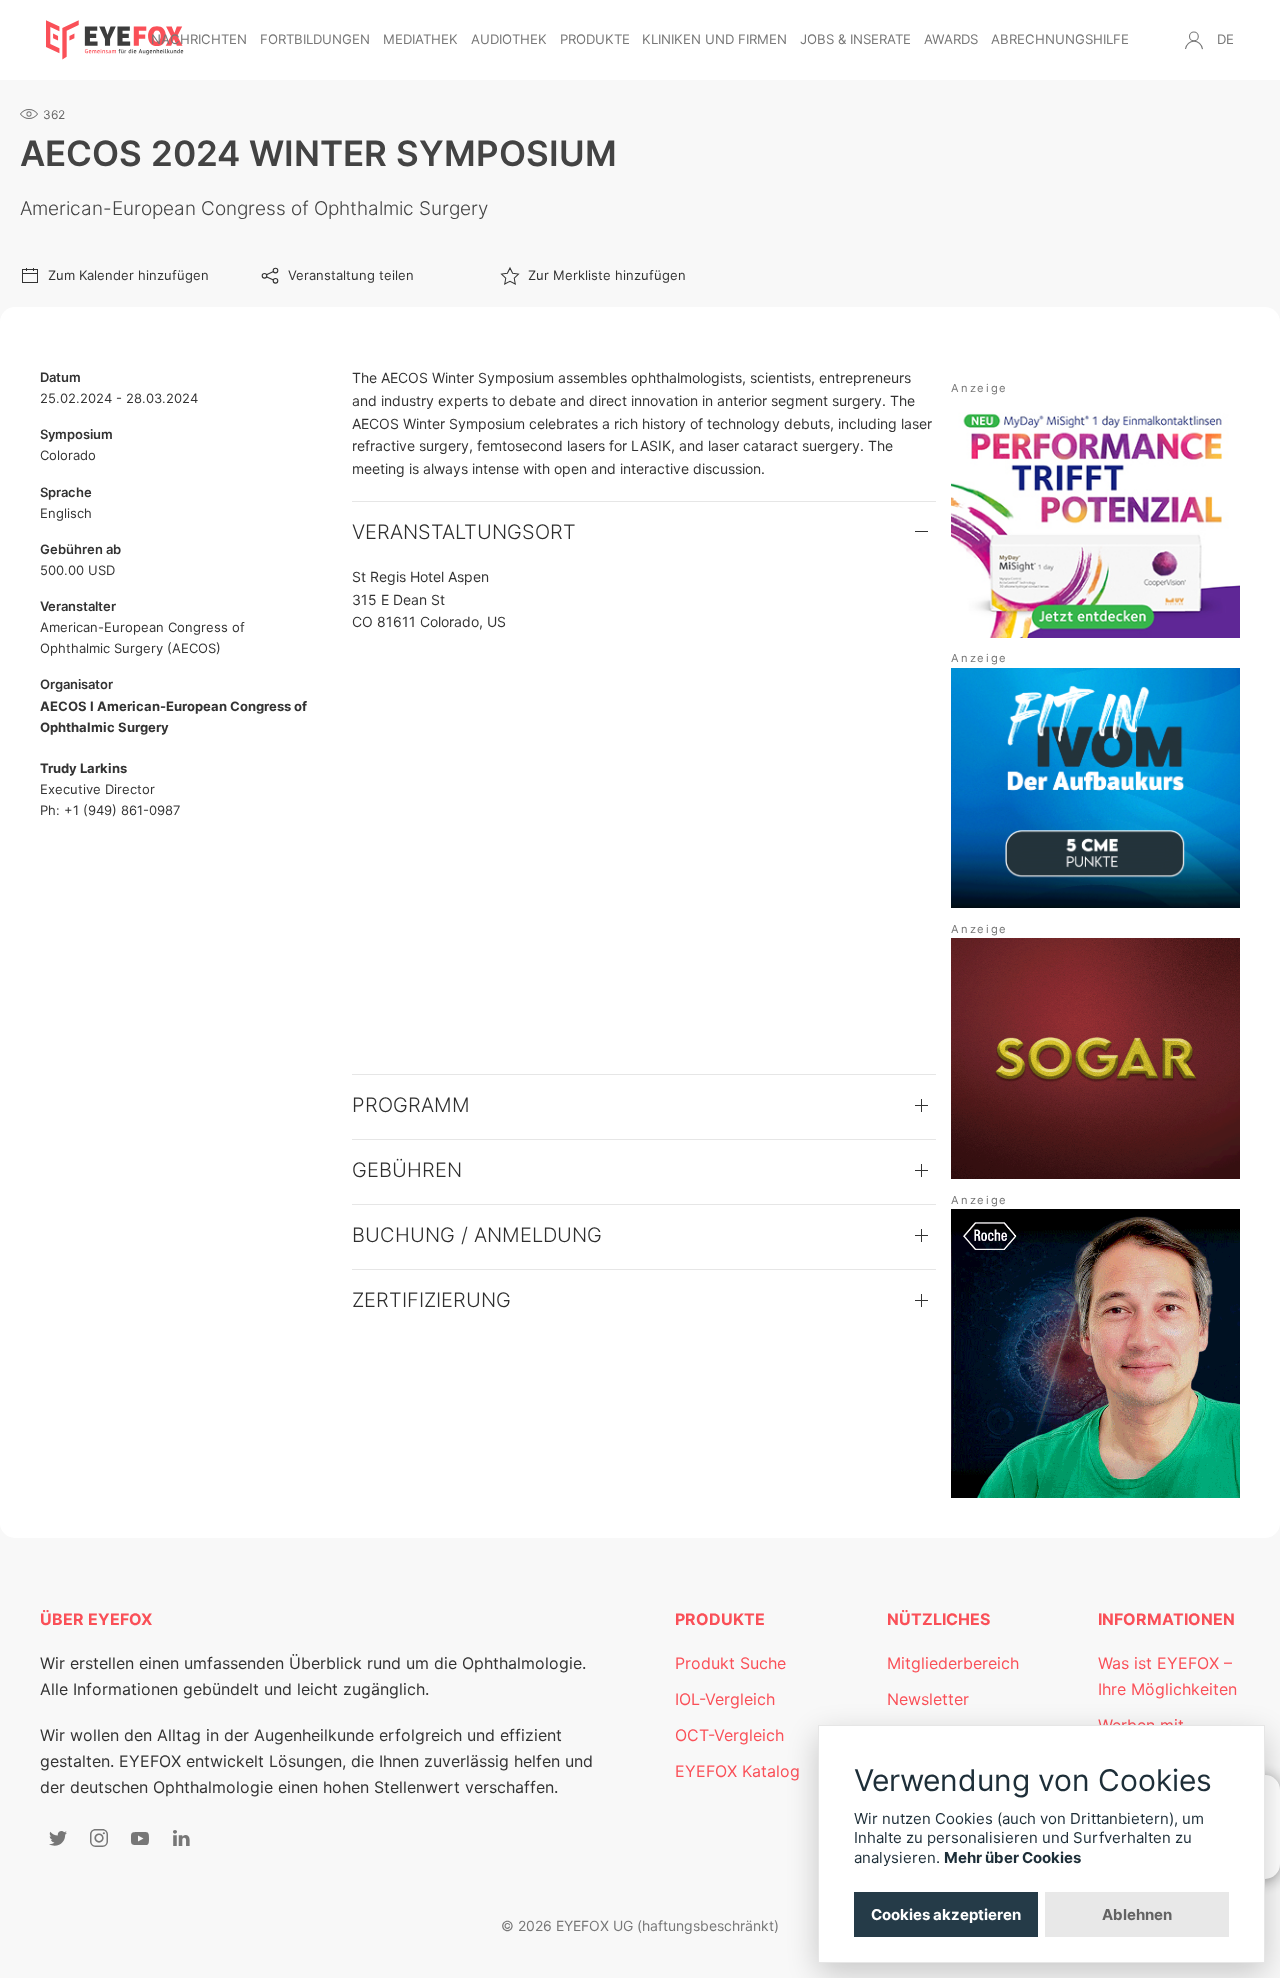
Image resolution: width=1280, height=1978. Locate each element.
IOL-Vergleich (725, 1699)
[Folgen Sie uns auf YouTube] (140, 1838)
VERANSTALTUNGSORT (464, 532)
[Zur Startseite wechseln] (115, 40)
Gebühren (407, 1170)
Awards (951, 39)
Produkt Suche (730, 1663)
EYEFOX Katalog (737, 1771)
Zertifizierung (431, 1300)
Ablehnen (1137, 1914)
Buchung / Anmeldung (477, 1235)
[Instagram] (99, 1838)
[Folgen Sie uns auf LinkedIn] (181, 1838)
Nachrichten (199, 39)
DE (1225, 39)
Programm (411, 1105)
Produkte (595, 39)
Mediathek (420, 39)
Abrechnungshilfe (1060, 39)
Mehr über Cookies (1012, 1857)
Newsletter (928, 1699)
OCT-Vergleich (729, 1735)
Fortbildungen (315, 39)
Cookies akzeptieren (946, 1914)
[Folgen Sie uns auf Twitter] (58, 1838)
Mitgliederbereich (953, 1663)
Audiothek (509, 39)
